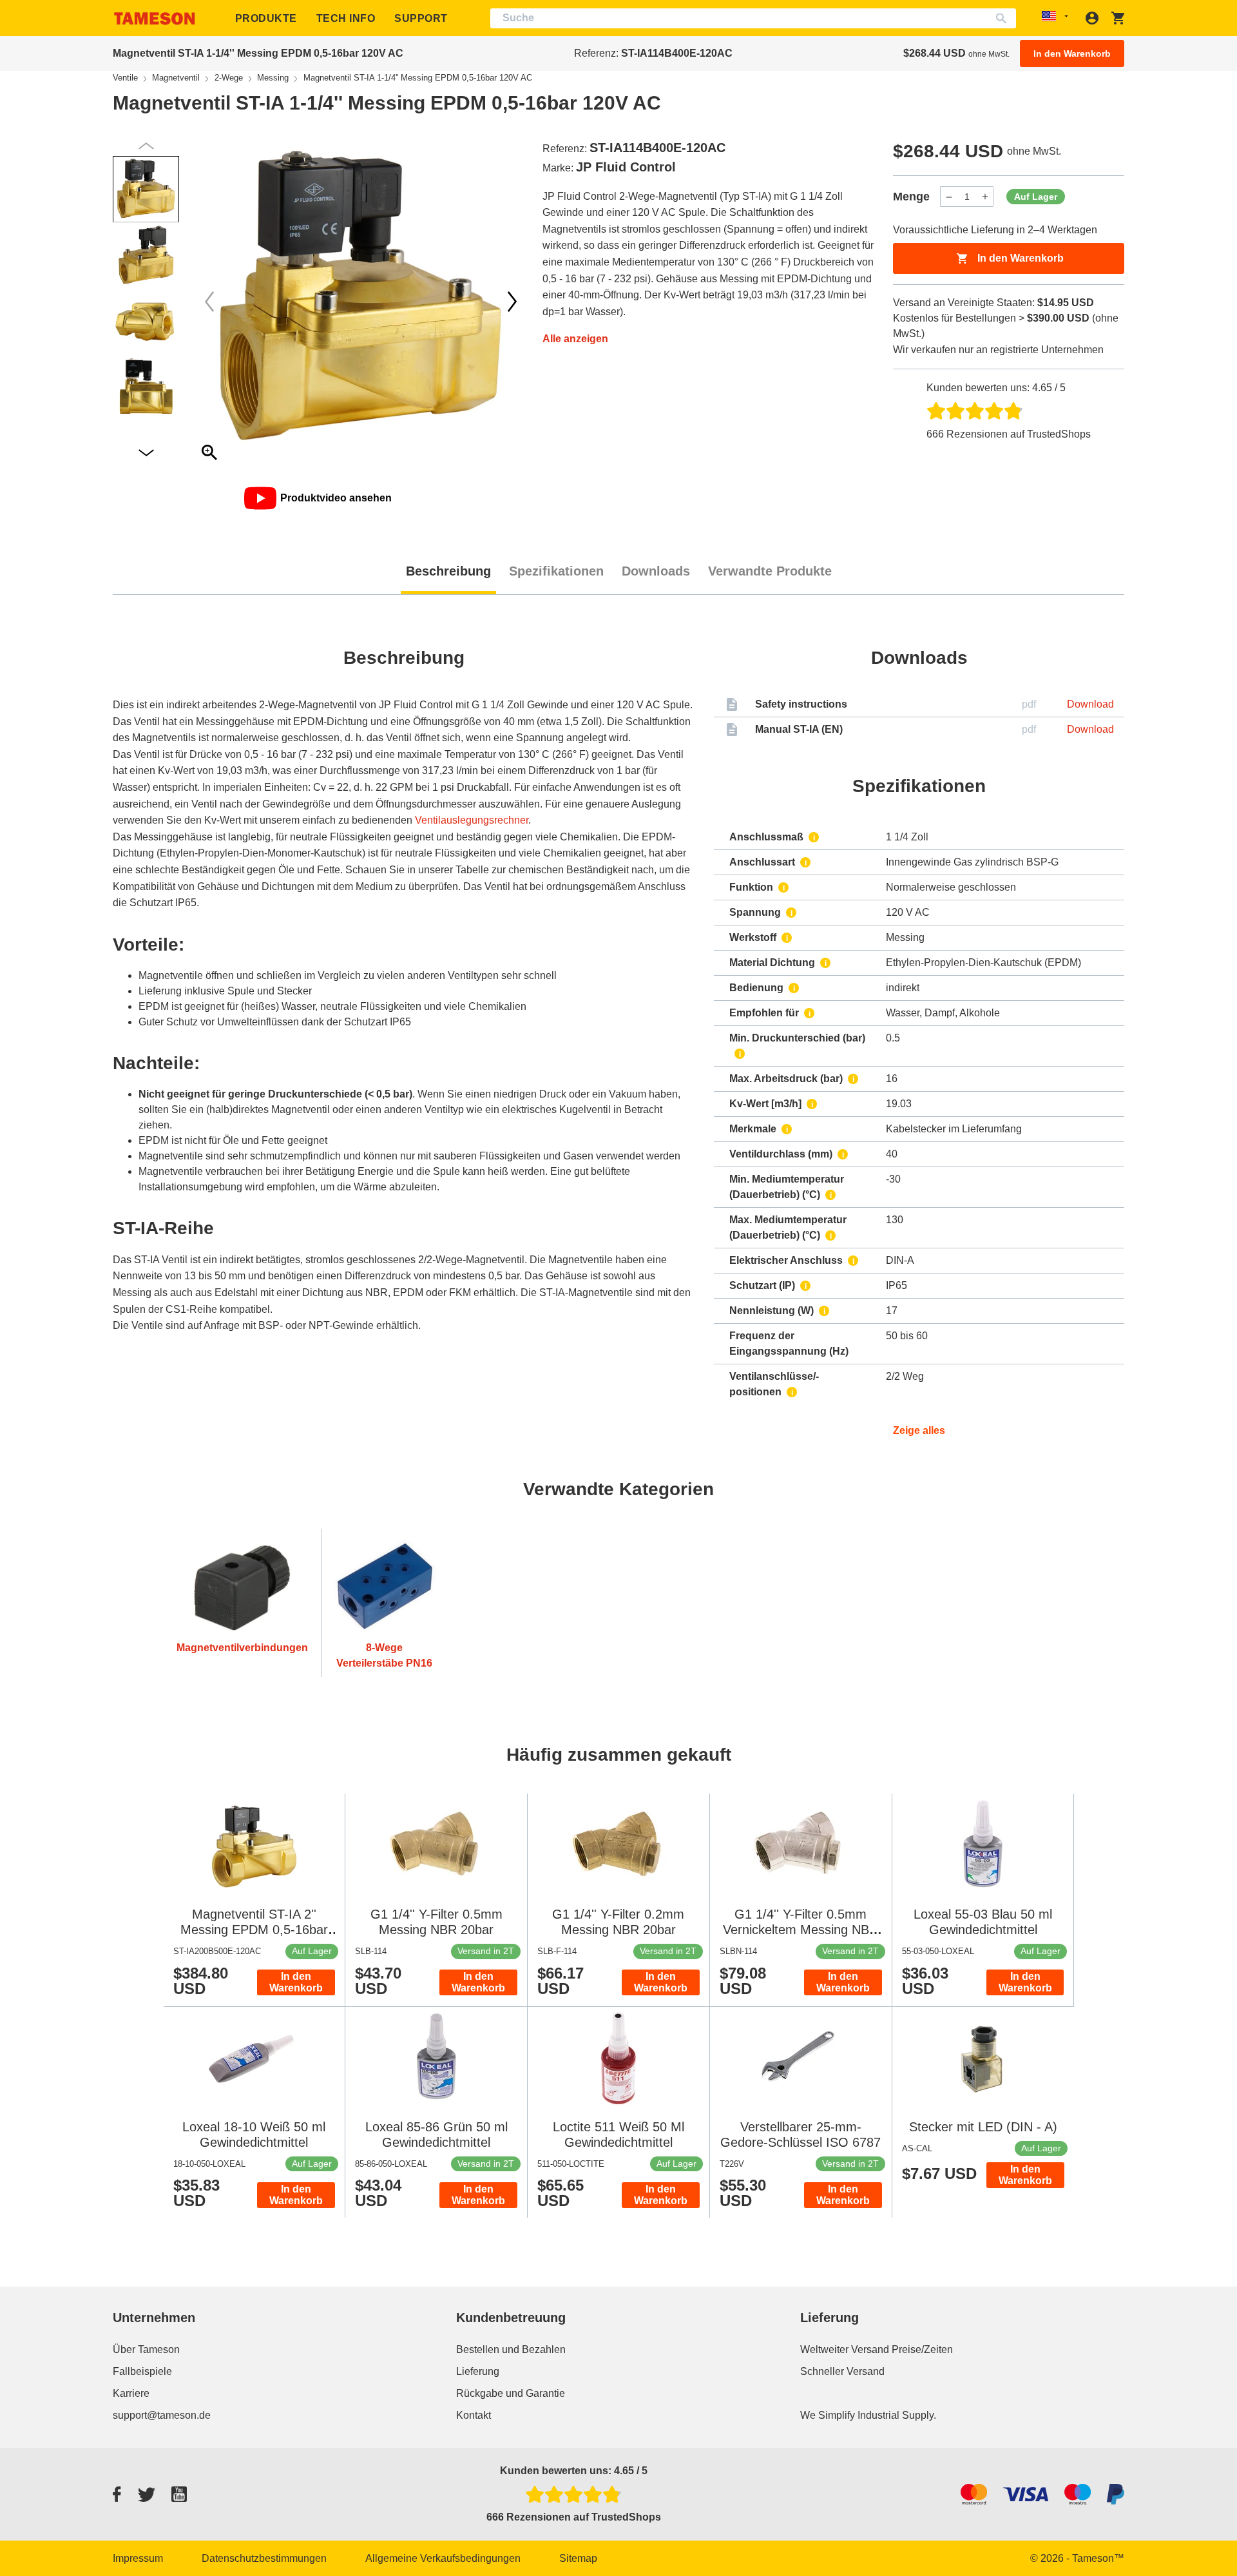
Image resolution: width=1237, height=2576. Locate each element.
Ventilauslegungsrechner (472, 820)
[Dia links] (512, 302)
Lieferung (478, 2371)
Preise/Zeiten (922, 2349)
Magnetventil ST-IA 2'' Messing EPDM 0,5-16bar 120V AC (254, 1930)
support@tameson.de (162, 2415)
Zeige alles (919, 1430)
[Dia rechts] (209, 302)
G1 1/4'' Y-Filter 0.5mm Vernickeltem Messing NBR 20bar (801, 1930)
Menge (911, 197)
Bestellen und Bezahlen (511, 2349)
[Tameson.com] (155, 18)
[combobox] (753, 18)
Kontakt (474, 2415)
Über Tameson (146, 2349)
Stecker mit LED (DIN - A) (983, 2127)
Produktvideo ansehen (336, 498)
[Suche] (1004, 18)
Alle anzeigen (575, 339)
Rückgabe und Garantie (511, 2393)
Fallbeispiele (142, 2371)
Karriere (131, 2393)
